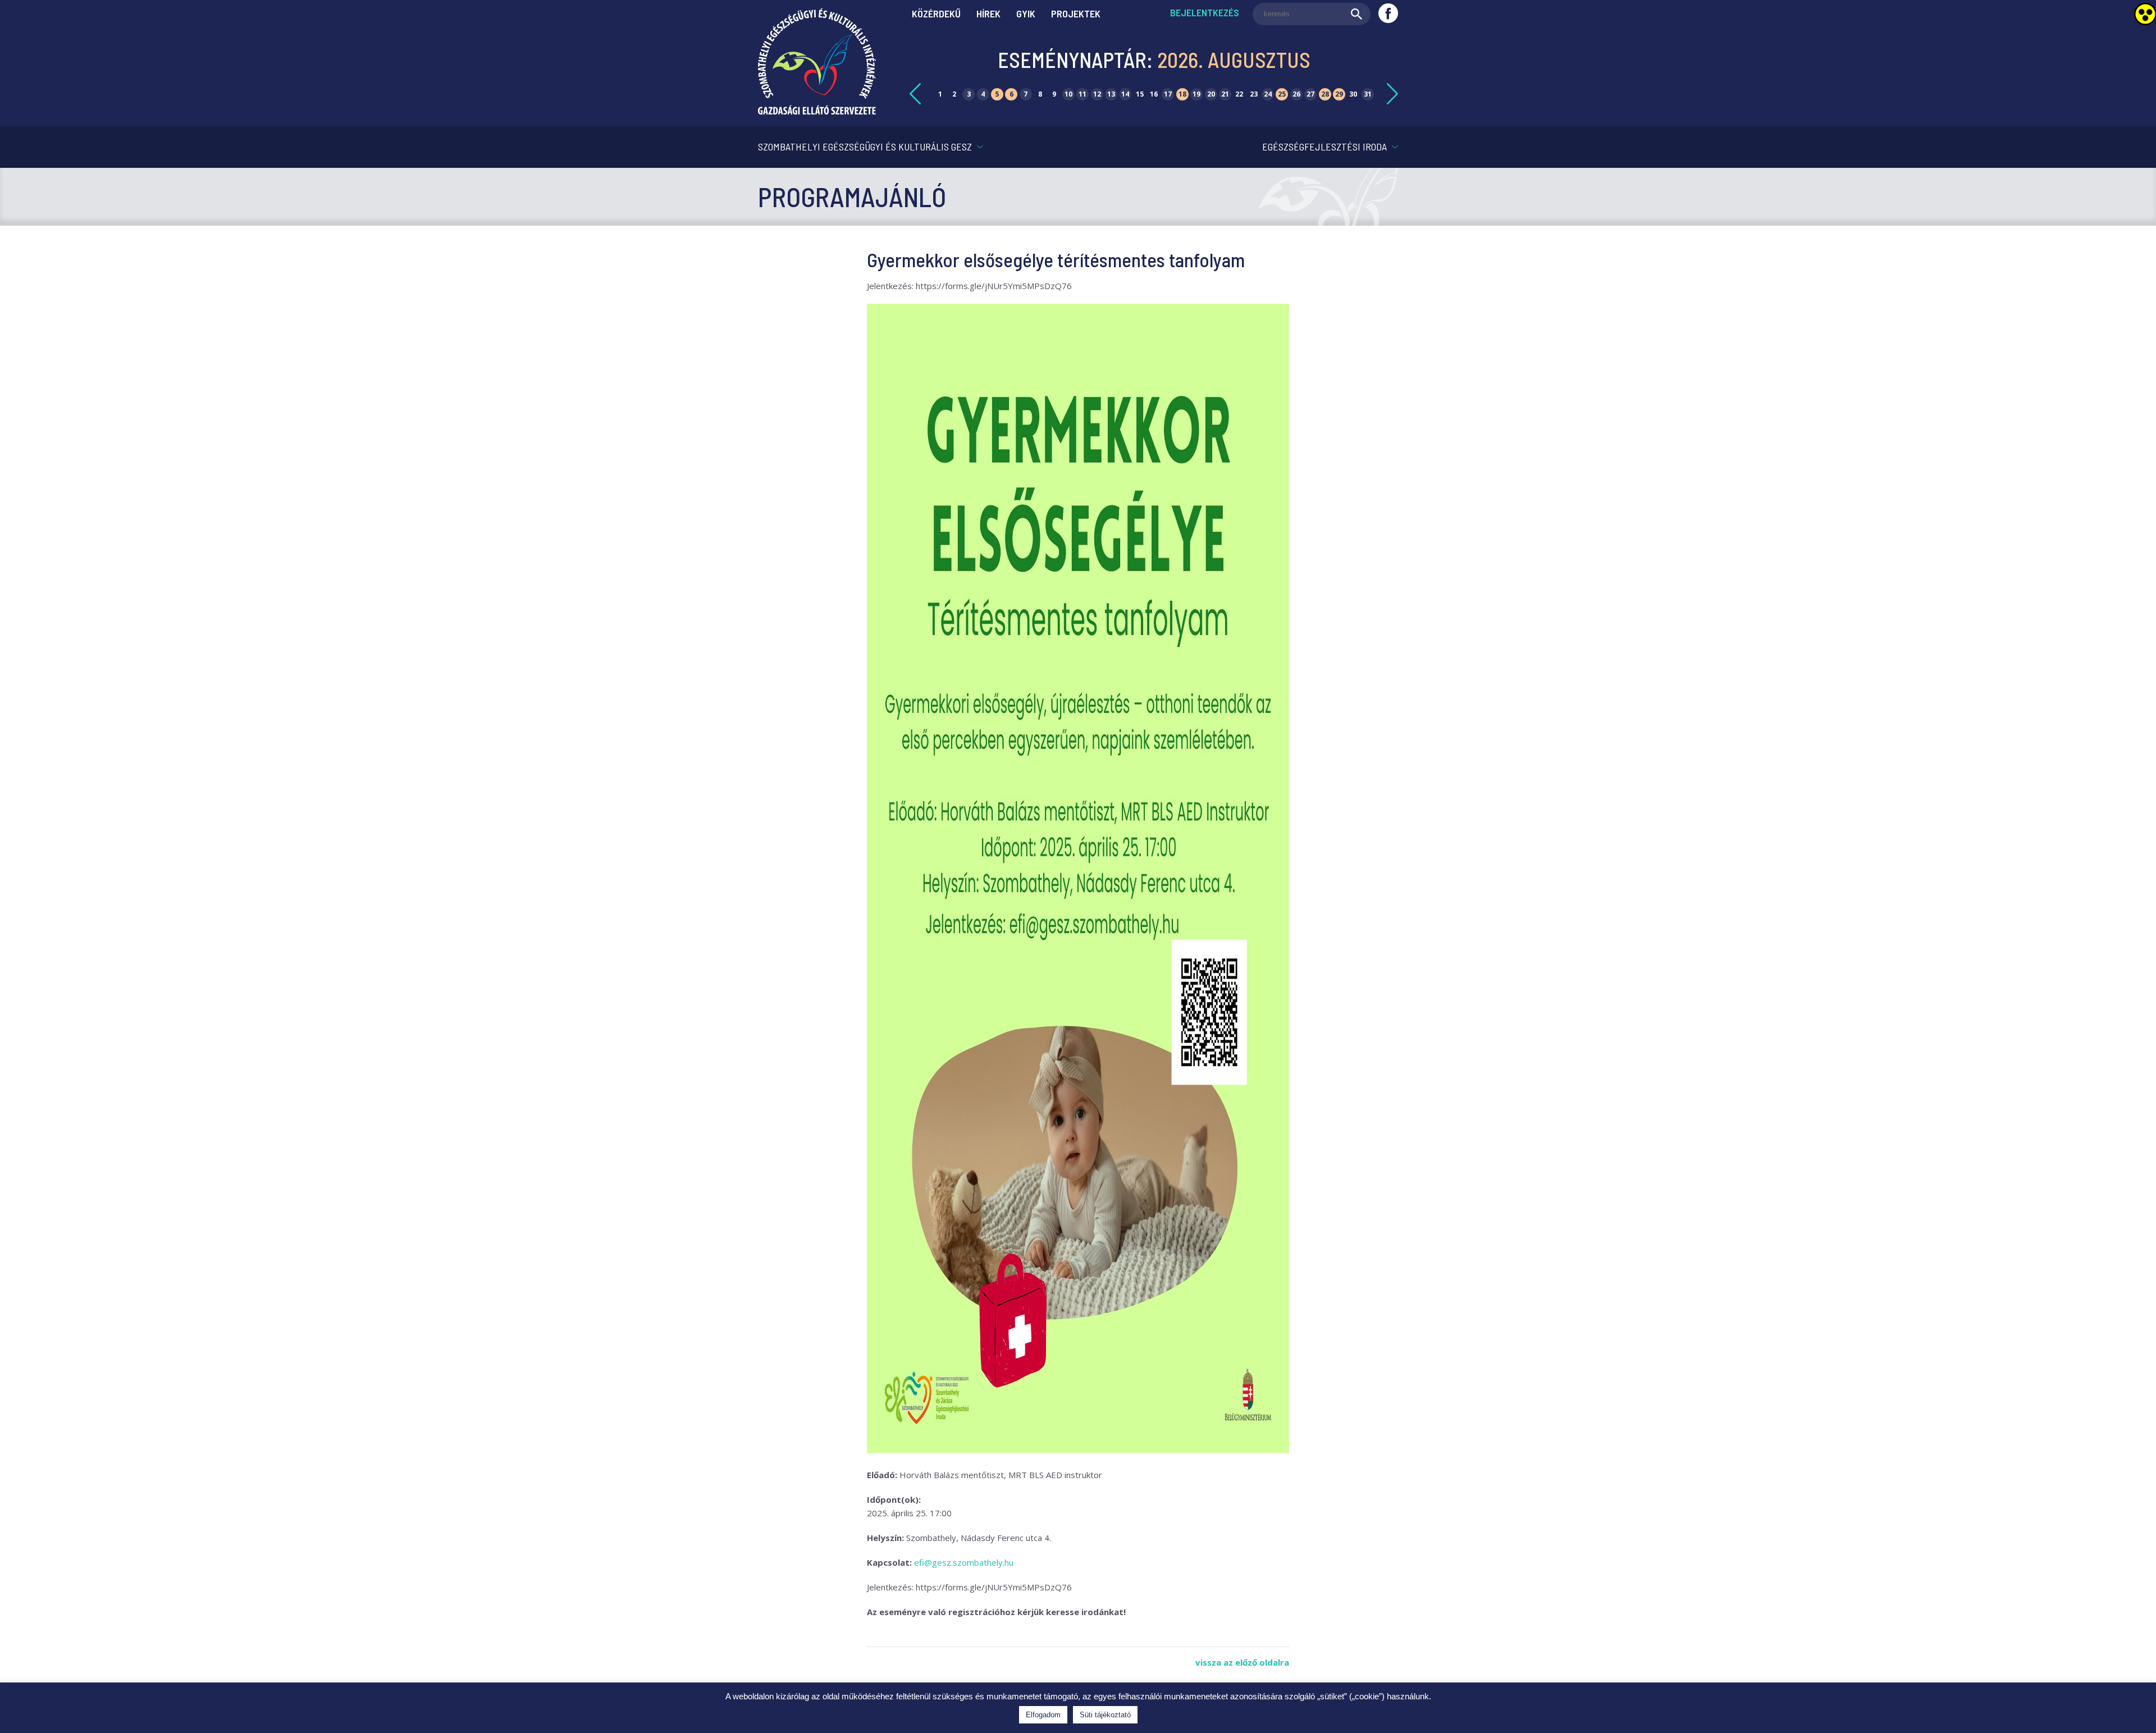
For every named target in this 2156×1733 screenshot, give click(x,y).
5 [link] (997, 94)
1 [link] (940, 94)
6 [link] (1011, 94)
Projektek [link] (1076, 13)
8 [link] (1040, 94)
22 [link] (1239, 94)
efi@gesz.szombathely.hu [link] (964, 1562)
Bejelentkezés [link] (1205, 12)
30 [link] (1353, 94)
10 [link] (1068, 94)
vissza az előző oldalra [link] (1242, 1662)
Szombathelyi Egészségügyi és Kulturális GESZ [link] (865, 147)
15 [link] (1140, 94)
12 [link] (1097, 94)
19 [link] (1196, 94)
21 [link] (1225, 94)
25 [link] (1282, 94)
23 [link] (1254, 94)
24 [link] (1268, 94)
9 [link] (1054, 94)
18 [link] (1182, 94)
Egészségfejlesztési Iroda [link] (1324, 147)
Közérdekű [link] (936, 13)
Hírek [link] (988, 13)
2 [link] (954, 94)
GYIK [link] (1026, 13)
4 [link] (983, 94)
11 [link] (1082, 94)
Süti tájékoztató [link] (1105, 1715)
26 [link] (1296, 94)
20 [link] (1211, 94)
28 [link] (1325, 94)
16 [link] (1154, 94)
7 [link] (1026, 94)
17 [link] (1168, 94)
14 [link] (1125, 94)
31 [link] (1368, 94)
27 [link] (1310, 94)
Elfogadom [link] (1043, 1715)
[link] (817, 111)
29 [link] (1339, 94)
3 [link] (969, 94)
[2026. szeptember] (1392, 94)
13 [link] (1111, 94)
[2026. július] (915, 94)
